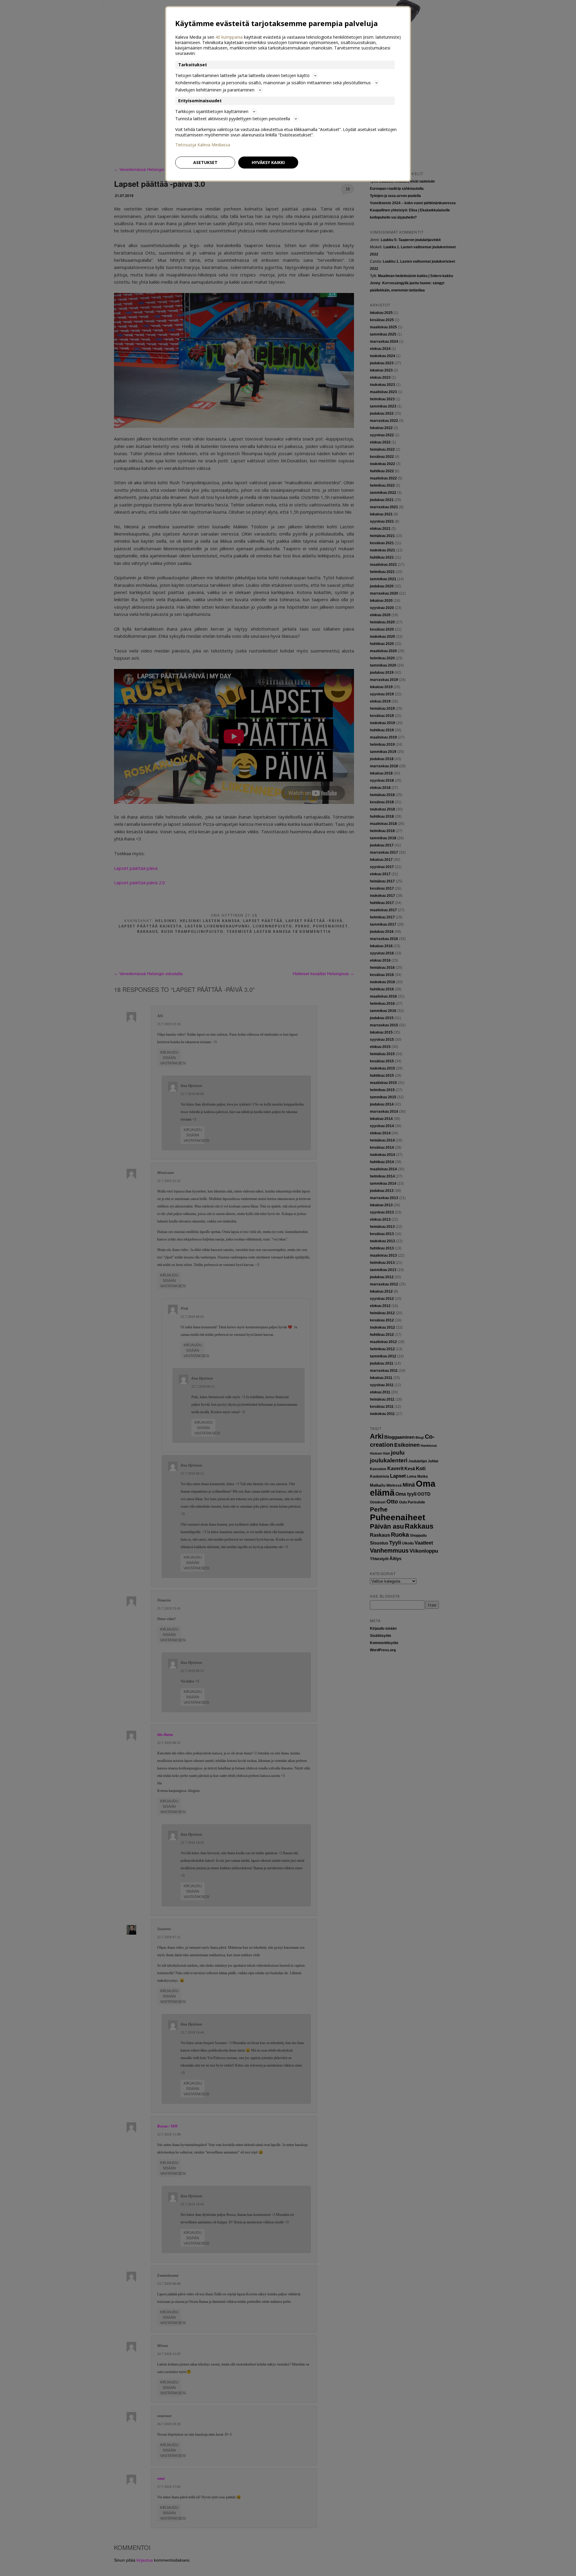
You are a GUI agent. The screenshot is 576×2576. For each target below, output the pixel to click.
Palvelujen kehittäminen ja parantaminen (215, 90)
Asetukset (205, 162)
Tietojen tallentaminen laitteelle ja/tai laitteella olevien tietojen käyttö (242, 75)
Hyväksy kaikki (268, 162)
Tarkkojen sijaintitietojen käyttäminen (212, 111)
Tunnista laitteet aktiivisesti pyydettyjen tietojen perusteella (233, 119)
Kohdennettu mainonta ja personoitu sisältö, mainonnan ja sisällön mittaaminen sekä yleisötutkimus (273, 83)
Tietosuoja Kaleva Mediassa (203, 145)
